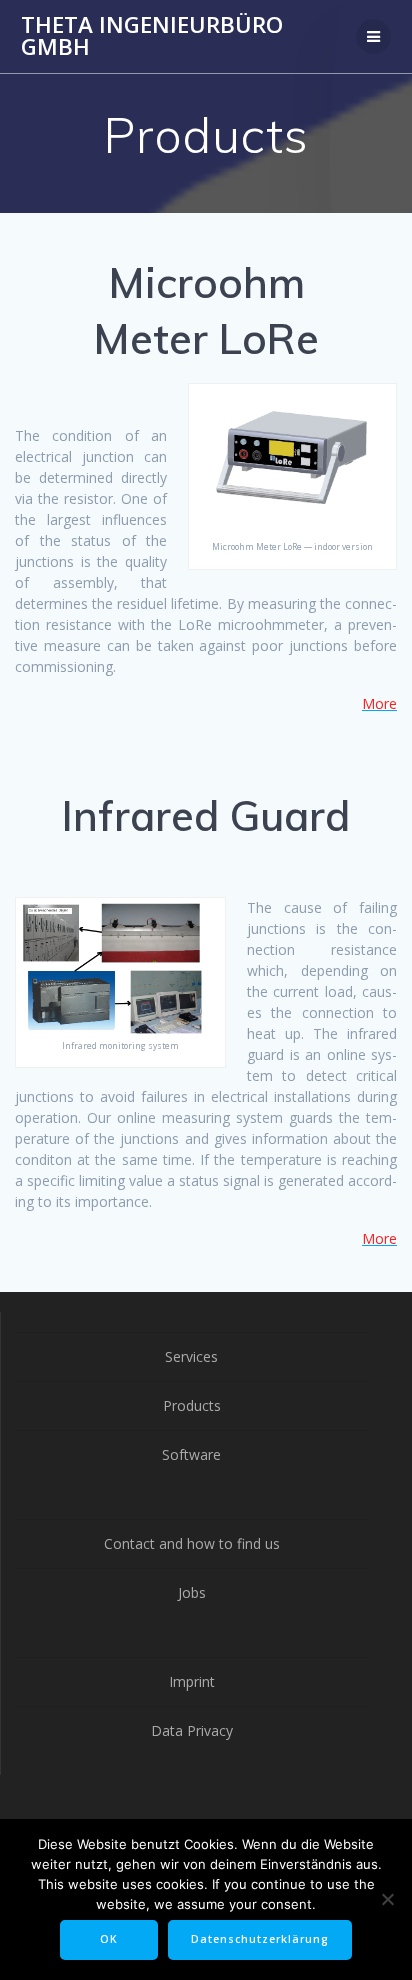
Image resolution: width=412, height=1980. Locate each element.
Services (191, 1356)
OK (109, 1939)
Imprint (192, 1681)
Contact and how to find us (192, 1543)
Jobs (192, 1592)
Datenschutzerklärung (260, 1939)
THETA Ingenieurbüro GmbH (152, 36)
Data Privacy (192, 1730)
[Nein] (387, 1899)
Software (191, 1454)
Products (192, 1405)
